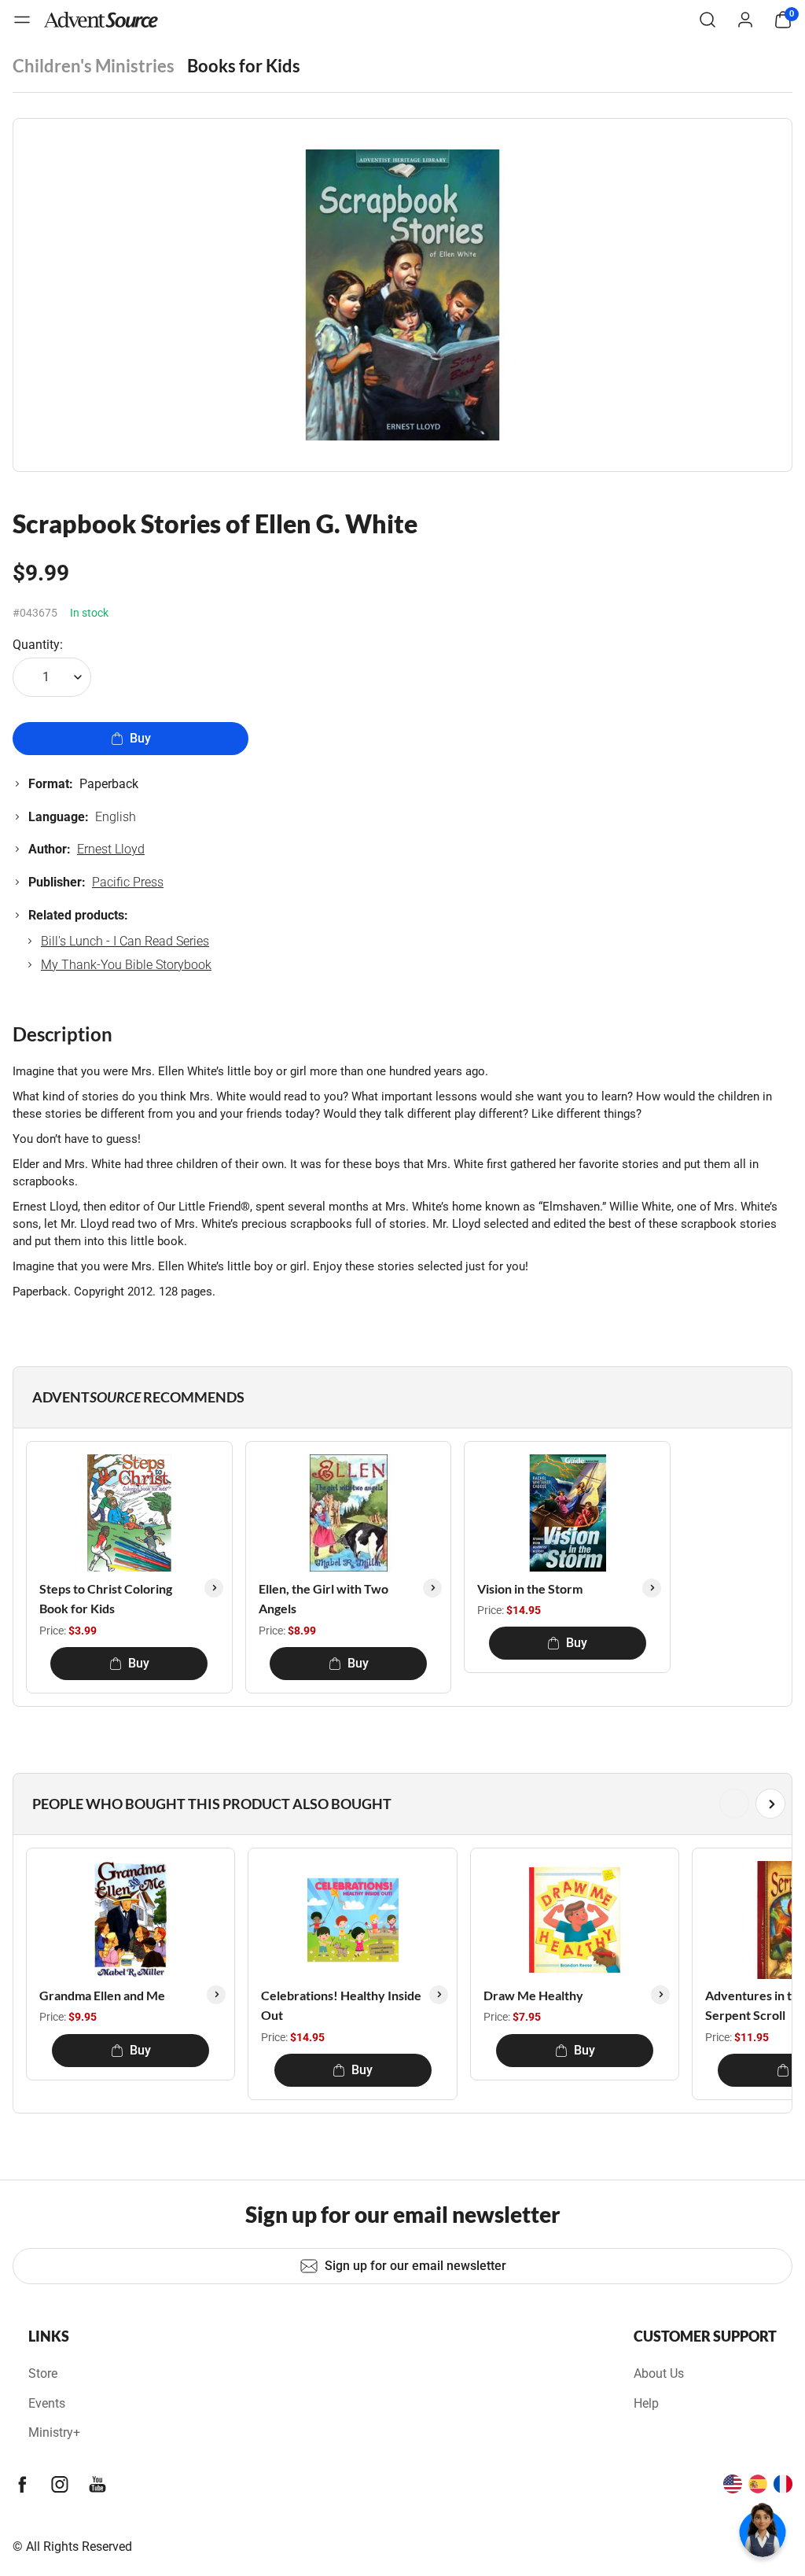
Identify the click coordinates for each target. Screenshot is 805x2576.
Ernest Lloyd (111, 849)
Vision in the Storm (530, 1588)
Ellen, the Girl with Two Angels (323, 1599)
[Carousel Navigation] (399, 1804)
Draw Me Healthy (533, 1995)
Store (43, 2373)
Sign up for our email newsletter (415, 2266)
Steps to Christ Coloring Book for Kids (106, 1599)
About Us (659, 2373)
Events (47, 2403)
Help (646, 2403)
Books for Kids (244, 66)
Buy (140, 738)
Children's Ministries (94, 66)
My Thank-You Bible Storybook (126, 965)
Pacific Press (128, 882)
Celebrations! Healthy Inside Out (341, 2005)
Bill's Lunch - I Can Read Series (125, 941)
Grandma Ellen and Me (102, 1995)
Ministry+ (54, 2432)
